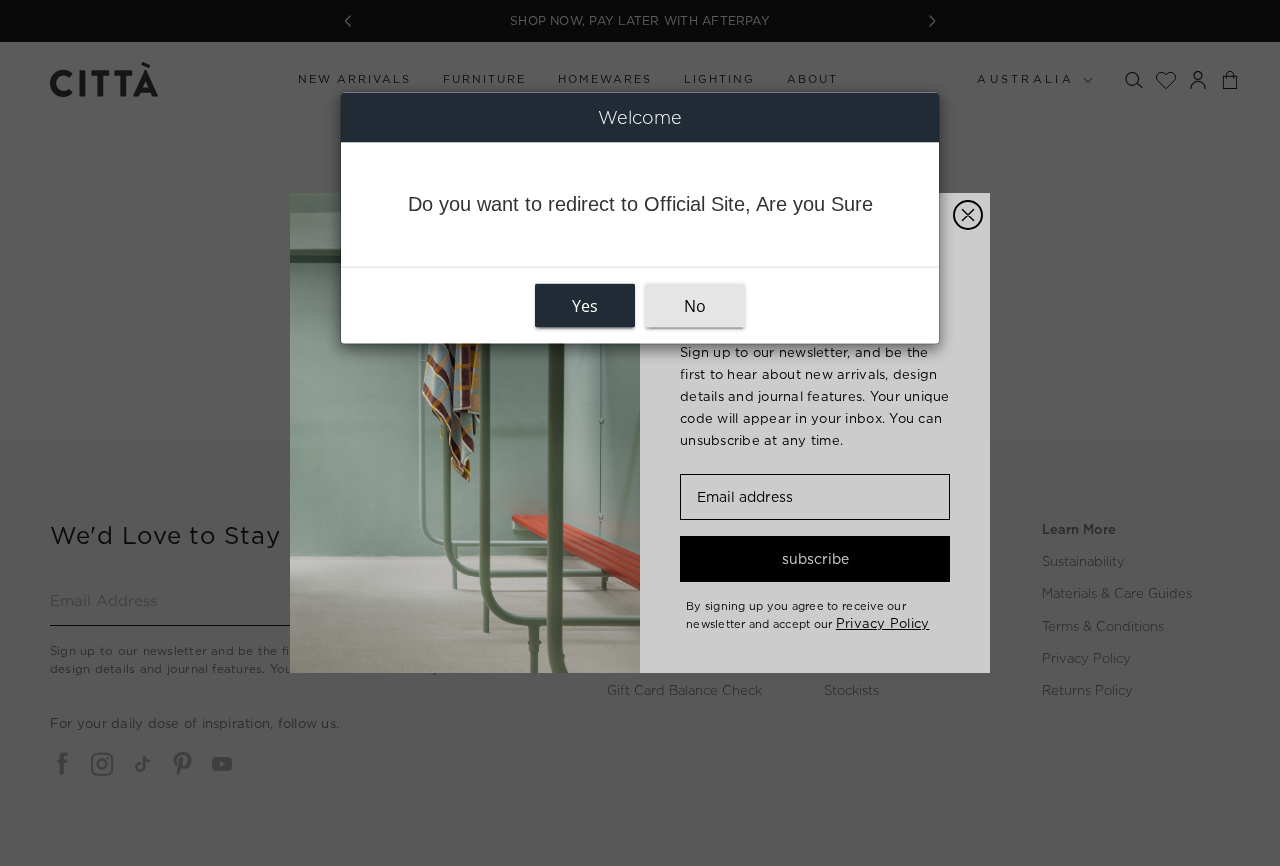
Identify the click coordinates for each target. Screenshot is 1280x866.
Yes (585, 306)
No (695, 306)
